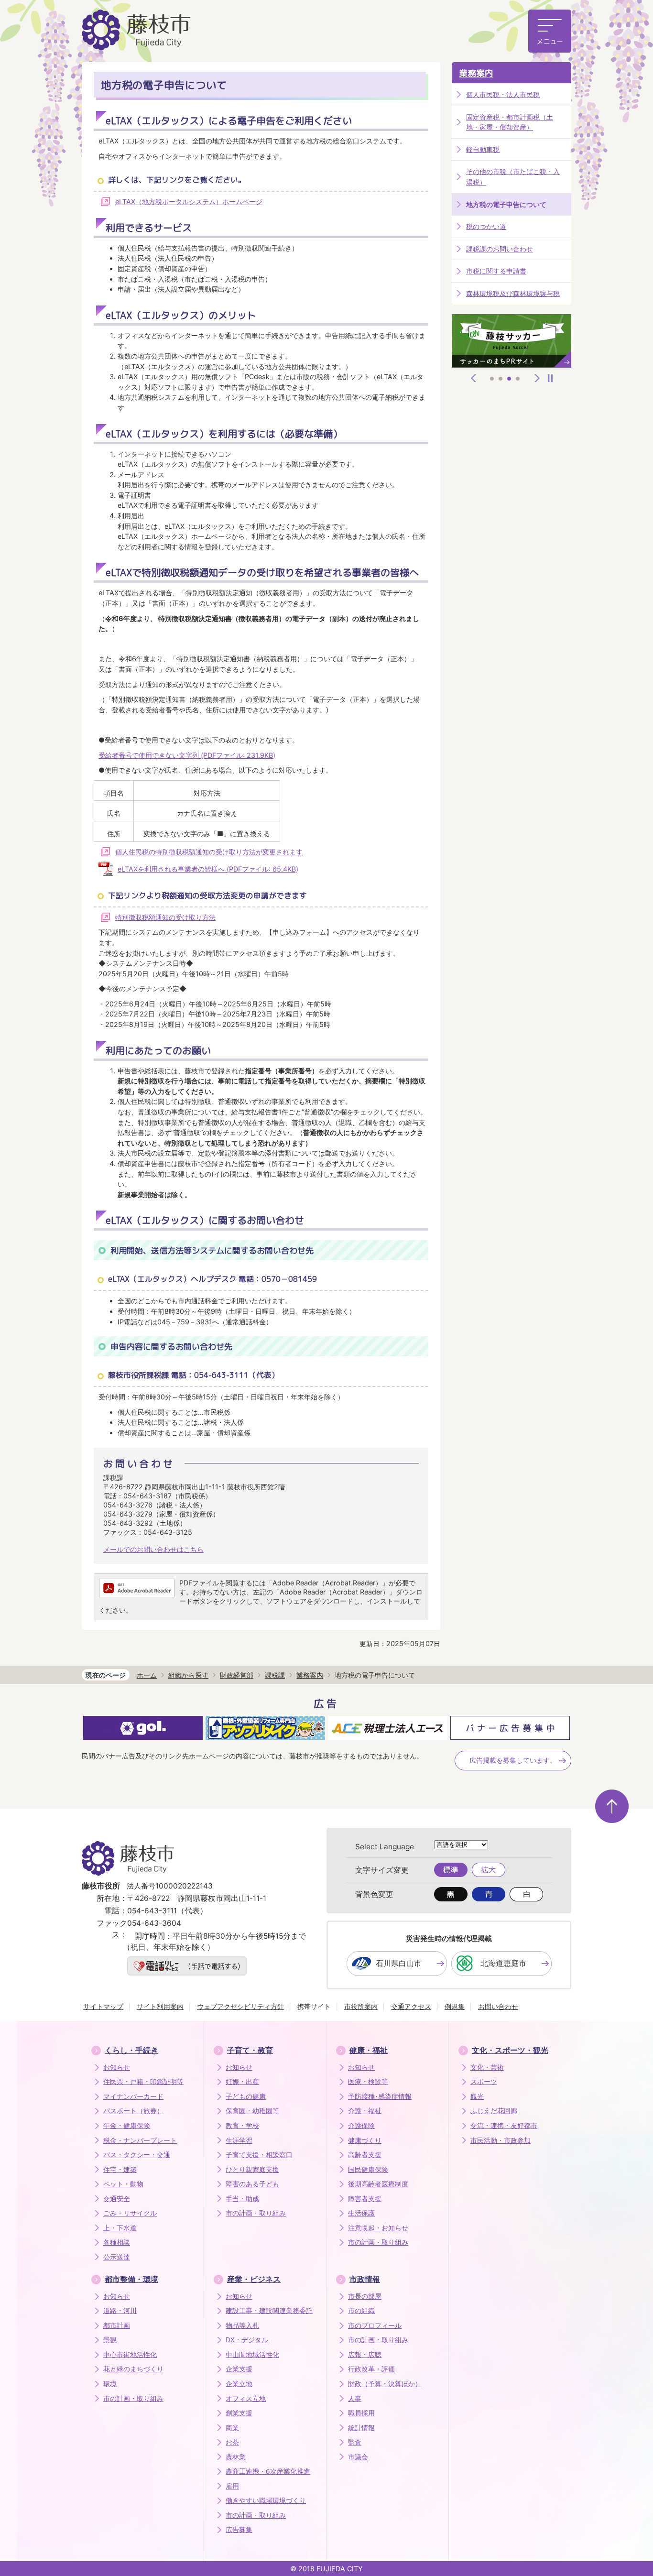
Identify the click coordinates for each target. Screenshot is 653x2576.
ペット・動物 (123, 2184)
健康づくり (365, 2140)
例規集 (455, 2006)
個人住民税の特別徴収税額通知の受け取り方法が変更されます (209, 852)
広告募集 (239, 2530)
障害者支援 (365, 2199)
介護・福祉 (365, 2111)
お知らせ (117, 2067)
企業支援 (239, 2369)
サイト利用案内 (160, 2006)
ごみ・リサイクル (130, 2213)
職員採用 (361, 2413)
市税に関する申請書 (496, 271)
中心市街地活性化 (130, 2355)
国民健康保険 (368, 2170)
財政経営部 (237, 1675)
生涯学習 (239, 2140)
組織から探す (188, 1675)
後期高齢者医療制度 (378, 2184)
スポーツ (484, 2082)
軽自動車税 (483, 149)
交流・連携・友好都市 (504, 2126)
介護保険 (361, 2126)
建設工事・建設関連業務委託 (269, 2311)
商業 (232, 2428)
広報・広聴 (365, 2355)
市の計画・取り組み (256, 2213)
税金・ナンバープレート (140, 2140)
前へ (474, 378)
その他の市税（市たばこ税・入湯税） (513, 177)
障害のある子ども (252, 2184)
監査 (355, 2442)
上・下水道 (120, 2228)
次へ (537, 378)
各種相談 (117, 2242)
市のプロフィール (375, 2325)
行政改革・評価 (371, 2369)
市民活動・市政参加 (501, 2140)
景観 (110, 2340)
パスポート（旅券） (133, 2111)
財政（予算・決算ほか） (385, 2384)
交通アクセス (411, 2006)
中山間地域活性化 (252, 2355)
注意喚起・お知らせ (378, 2228)
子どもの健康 (246, 2096)
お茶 (232, 2442)
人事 (355, 2399)
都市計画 (117, 2325)
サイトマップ (103, 2006)
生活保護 (361, 2213)
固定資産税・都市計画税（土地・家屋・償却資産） (510, 122)
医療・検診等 (368, 2082)
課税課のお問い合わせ (500, 249)
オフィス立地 (246, 2399)
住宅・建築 (120, 2170)
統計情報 (361, 2428)
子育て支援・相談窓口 (259, 2155)
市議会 (358, 2457)
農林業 (236, 2457)
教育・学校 (242, 2126)
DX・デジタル (247, 2340)
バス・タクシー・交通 (137, 2155)
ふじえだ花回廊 (494, 2111)
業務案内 (476, 73)
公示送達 (117, 2257)
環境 (110, 2384)
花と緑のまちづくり (133, 2369)
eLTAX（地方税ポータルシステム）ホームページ (189, 202)
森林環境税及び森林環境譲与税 (513, 293)
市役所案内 (361, 2006)
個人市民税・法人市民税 (503, 94)
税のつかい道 (486, 226)
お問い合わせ (498, 2006)
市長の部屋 (365, 2296)
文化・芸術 (487, 2067)
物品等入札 (242, 2325)
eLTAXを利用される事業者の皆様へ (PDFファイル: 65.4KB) (208, 869)
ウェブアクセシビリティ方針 (240, 2006)
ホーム (147, 1675)
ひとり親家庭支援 (252, 2170)
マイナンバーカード (133, 2096)
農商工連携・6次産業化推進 (268, 2471)
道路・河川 (120, 2311)
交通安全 (117, 2199)
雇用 (232, 2486)
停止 (550, 378)
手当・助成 (242, 2199)
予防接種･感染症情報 (380, 2096)
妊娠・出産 (242, 2082)
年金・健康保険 (127, 2126)
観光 (477, 2096)
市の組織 (361, 2311)
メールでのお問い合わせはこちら (153, 1549)
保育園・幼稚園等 (252, 2111)
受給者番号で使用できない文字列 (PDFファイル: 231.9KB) (187, 755)
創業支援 (239, 2413)
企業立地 (239, 2384)
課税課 (275, 1675)
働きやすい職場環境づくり (266, 2500)
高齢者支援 (365, 2155)
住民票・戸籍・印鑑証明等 (143, 2082)
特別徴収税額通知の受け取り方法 (165, 917)
